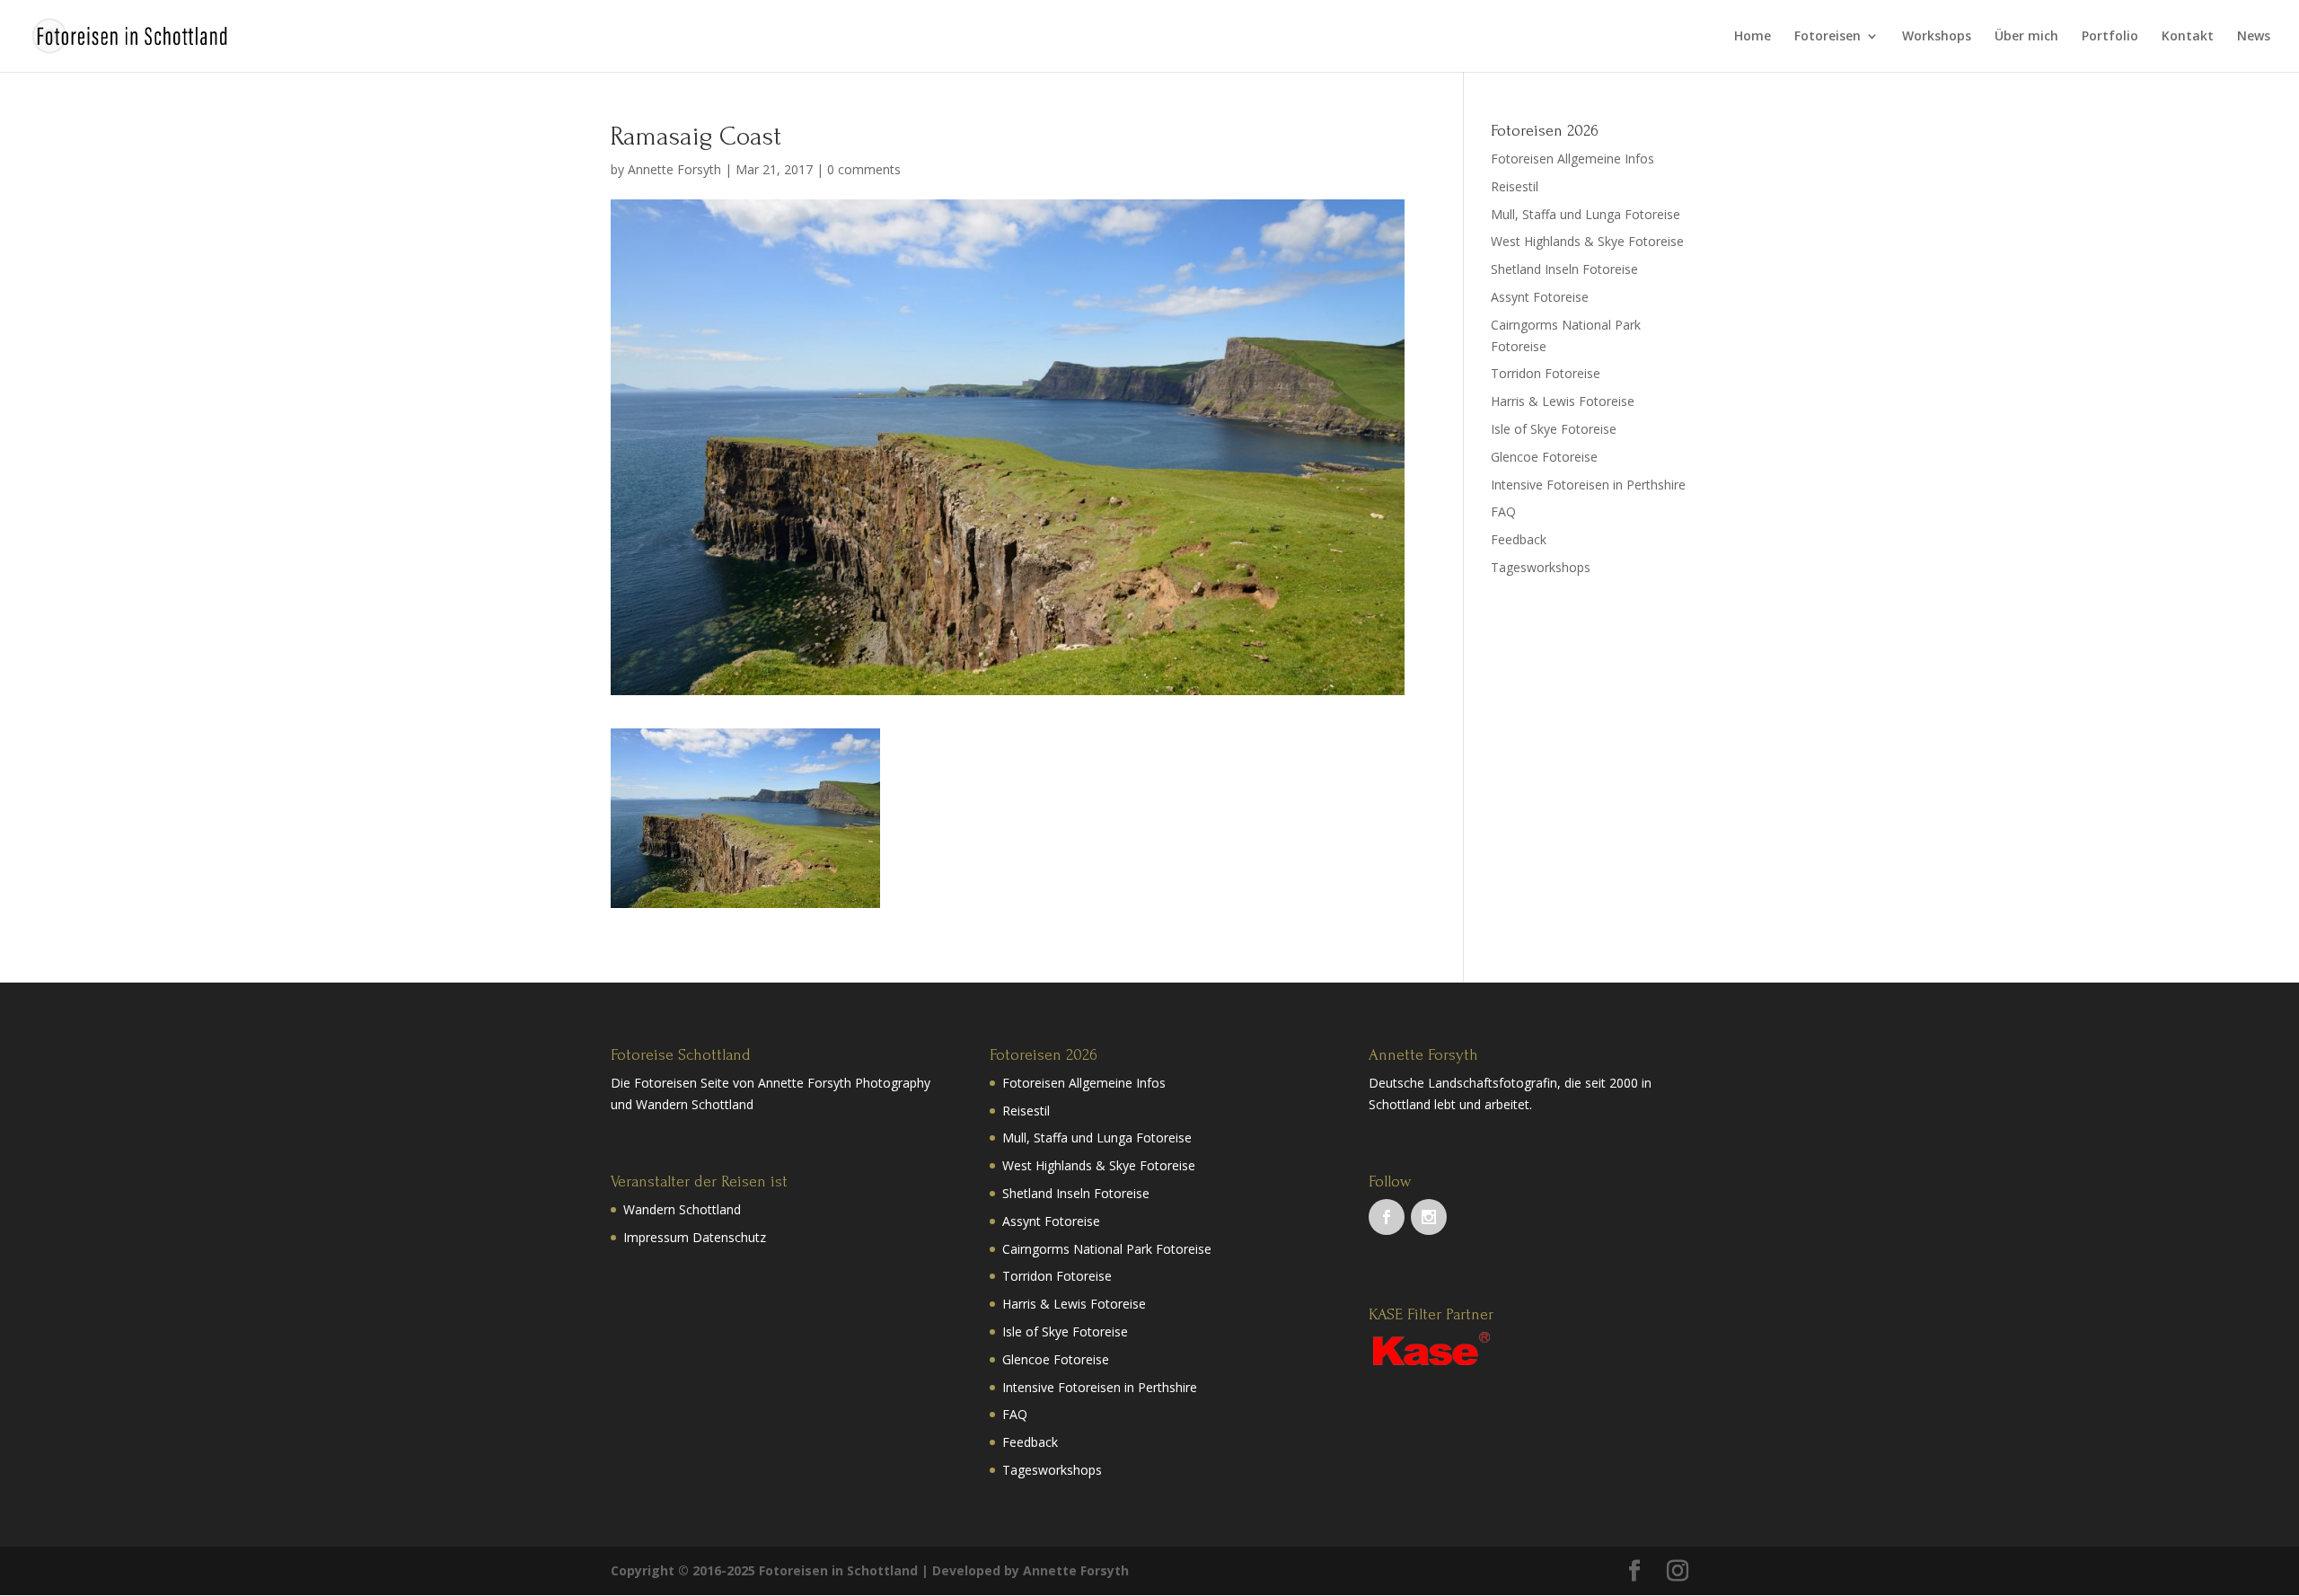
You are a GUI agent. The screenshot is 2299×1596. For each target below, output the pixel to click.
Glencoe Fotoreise (1544, 457)
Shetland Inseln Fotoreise (1564, 269)
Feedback (1519, 539)
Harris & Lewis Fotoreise (1563, 401)
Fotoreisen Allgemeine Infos (1572, 159)
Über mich (2026, 37)
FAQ (1503, 511)
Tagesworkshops (1541, 567)
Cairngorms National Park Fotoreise (1107, 1249)
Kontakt (2188, 37)
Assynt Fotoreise (1540, 297)
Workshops (1937, 37)
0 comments (864, 169)
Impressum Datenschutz (695, 1237)
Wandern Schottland (682, 1209)
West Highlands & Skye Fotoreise (1587, 241)
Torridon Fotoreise (1546, 373)
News (2254, 37)
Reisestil (1515, 186)
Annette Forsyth (674, 169)
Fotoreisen (1828, 37)
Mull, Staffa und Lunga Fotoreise (1586, 214)
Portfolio (2110, 37)
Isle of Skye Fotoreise (1554, 429)
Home (1753, 37)
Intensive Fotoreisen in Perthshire (1588, 485)
